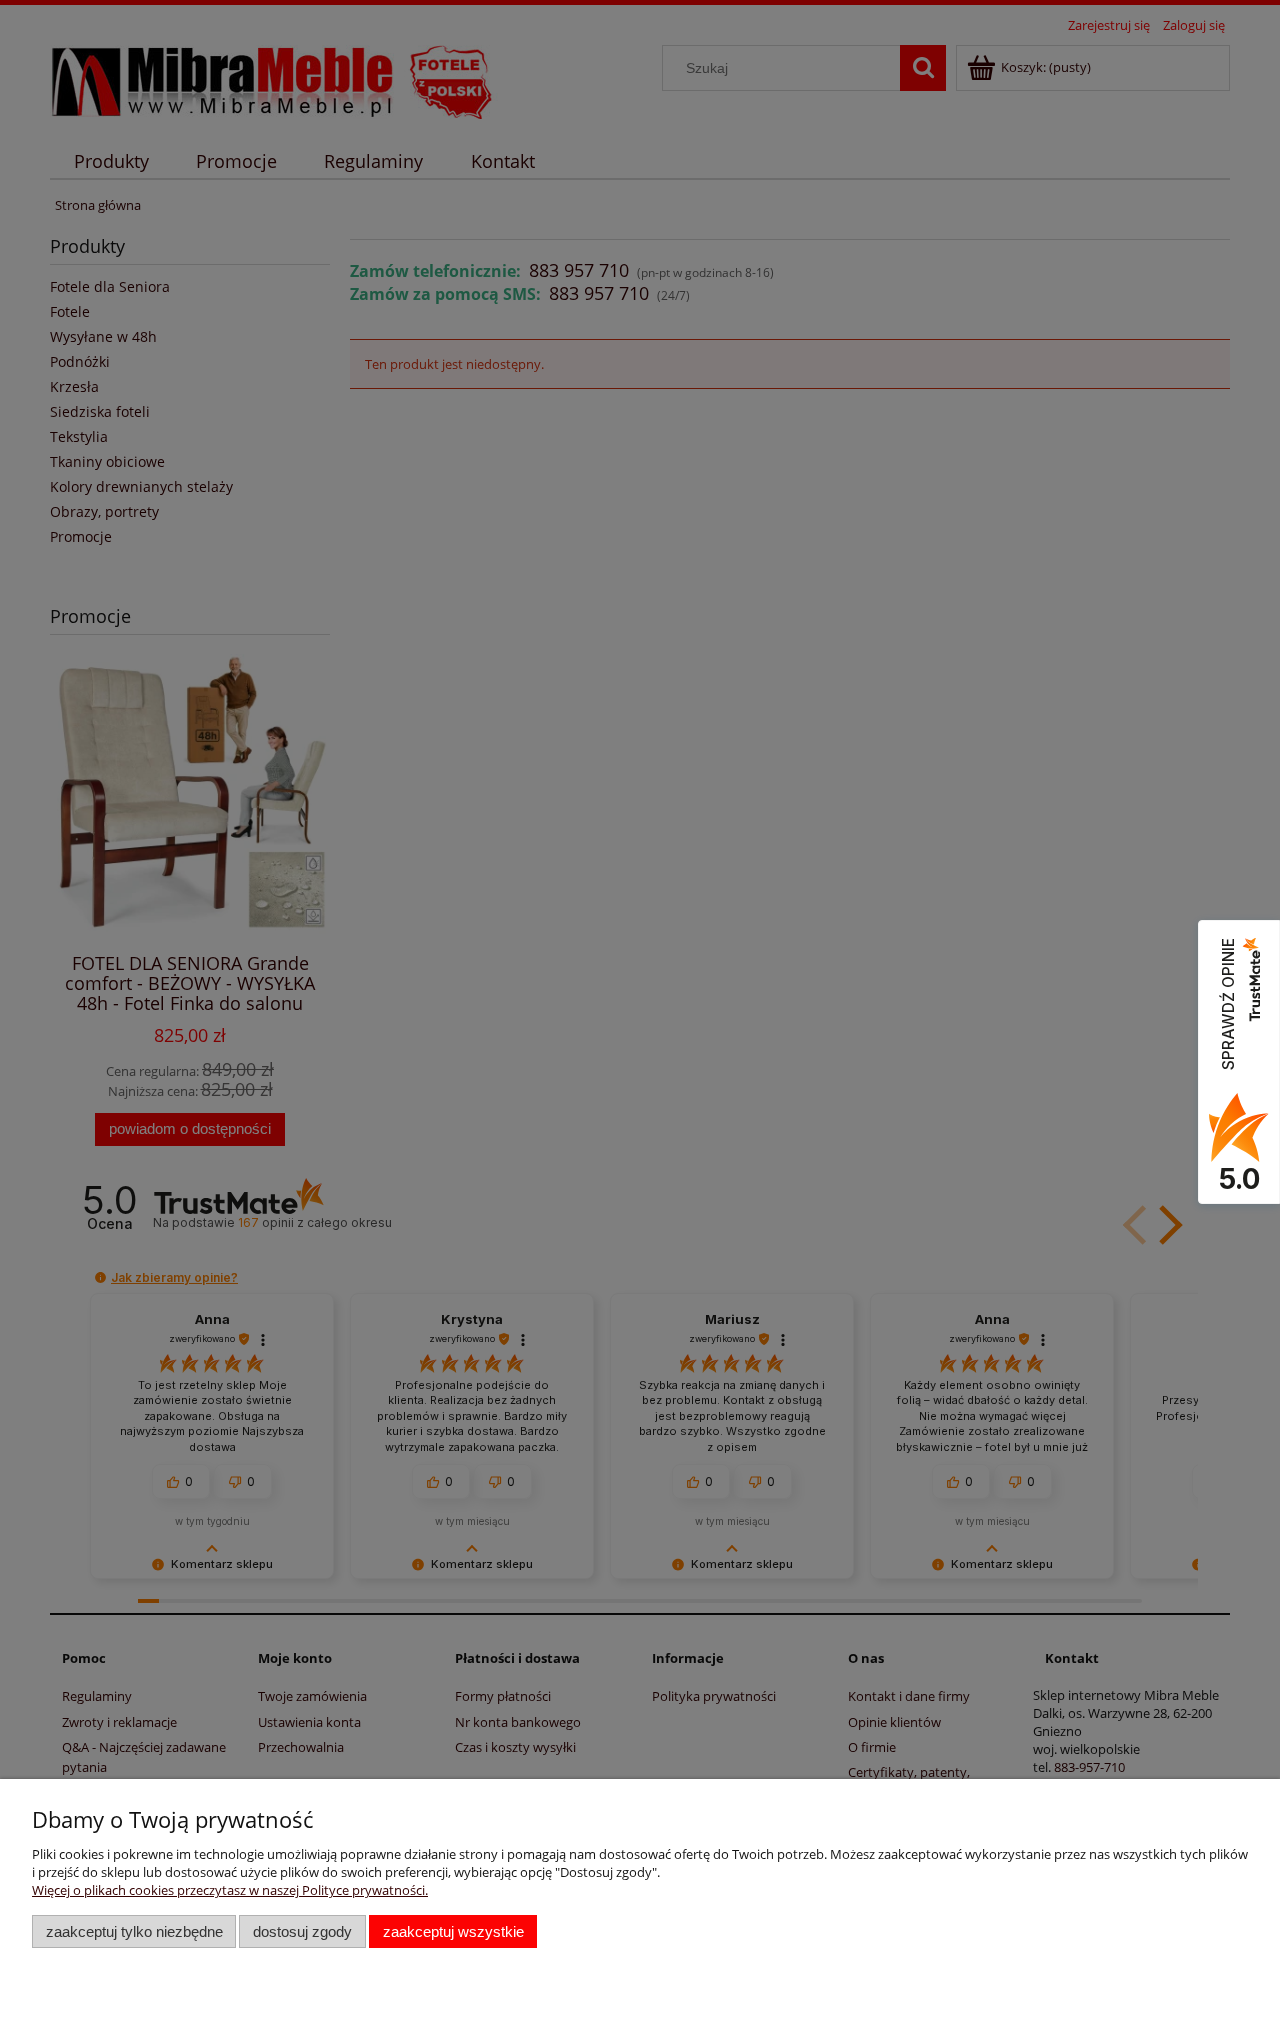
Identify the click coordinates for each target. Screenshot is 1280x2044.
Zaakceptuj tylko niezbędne (134, 1931)
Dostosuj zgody (302, 1931)
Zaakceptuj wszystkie (453, 1931)
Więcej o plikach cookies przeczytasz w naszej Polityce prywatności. (230, 1890)
